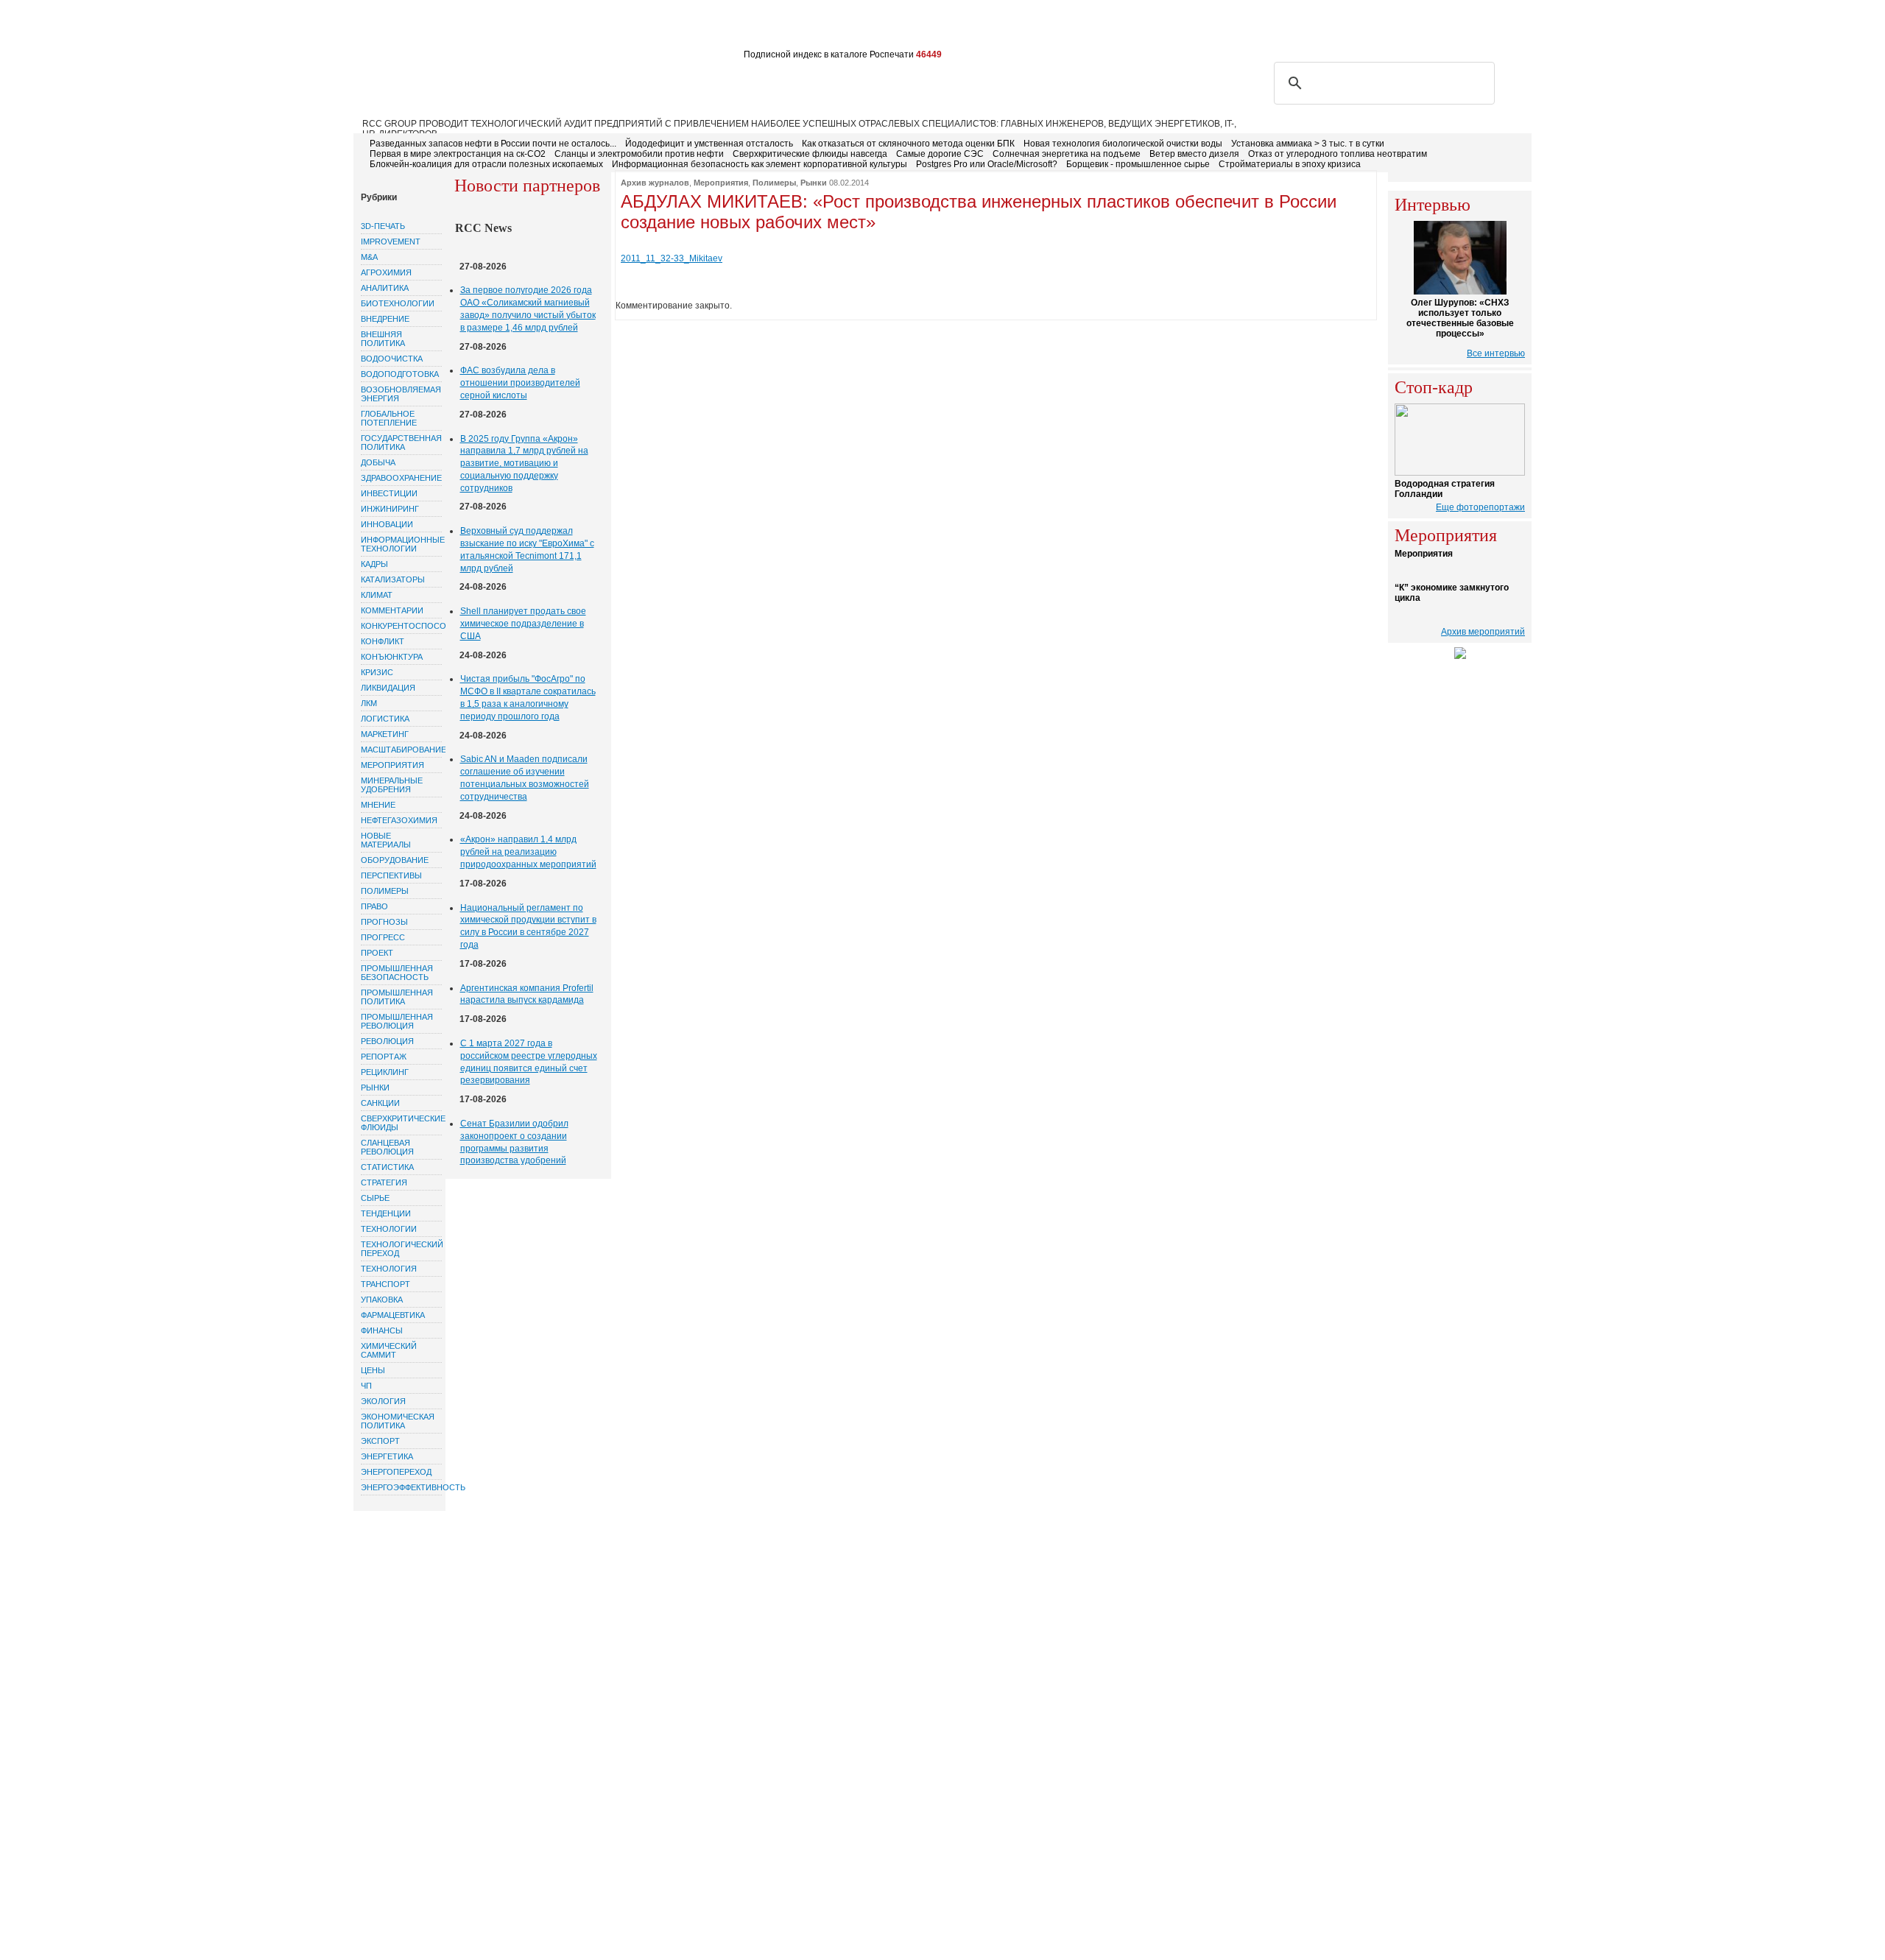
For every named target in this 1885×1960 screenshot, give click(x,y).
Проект (377, 953)
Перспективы (391, 875)
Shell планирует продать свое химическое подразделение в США (523, 624)
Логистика (385, 719)
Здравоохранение (401, 478)
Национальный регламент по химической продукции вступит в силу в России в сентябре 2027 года (528, 926)
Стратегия (384, 1182)
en (1518, 27)
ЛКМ (369, 703)
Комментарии (392, 610)
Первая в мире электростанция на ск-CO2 (458, 154)
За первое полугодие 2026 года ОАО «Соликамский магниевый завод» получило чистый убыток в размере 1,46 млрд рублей (528, 309)
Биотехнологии (398, 303)
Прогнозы (384, 922)
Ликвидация (388, 688)
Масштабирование (401, 750)
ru (1496, 27)
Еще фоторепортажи (1480, 507)
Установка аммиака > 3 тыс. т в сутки (1308, 144)
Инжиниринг (390, 509)
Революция (387, 1041)
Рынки (375, 1087)
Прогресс (383, 937)
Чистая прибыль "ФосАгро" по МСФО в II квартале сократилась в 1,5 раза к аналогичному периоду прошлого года (528, 697)
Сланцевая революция (387, 1147)
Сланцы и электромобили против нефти (639, 154)
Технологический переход (401, 1249)
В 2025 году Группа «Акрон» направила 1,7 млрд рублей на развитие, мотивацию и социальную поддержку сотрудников (524, 463)
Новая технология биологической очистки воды (1123, 144)
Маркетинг (385, 734)
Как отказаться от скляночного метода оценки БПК (908, 144)
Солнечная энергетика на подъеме (1067, 154)
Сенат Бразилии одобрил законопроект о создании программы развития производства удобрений (514, 1142)
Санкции (380, 1103)
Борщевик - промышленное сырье (1138, 164)
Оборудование (395, 860)
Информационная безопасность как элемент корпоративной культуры (760, 164)
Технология (389, 1269)
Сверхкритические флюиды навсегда (810, 154)
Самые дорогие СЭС (940, 154)
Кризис (377, 672)
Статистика (387, 1167)
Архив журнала (709, 28)
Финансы (382, 1330)
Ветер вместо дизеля (1194, 154)
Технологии (389, 1229)
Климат (377, 595)
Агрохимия (386, 272)
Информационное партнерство (908, 28)
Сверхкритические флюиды (401, 1123)
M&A (369, 257)
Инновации (387, 524)
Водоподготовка (400, 374)
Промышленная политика (397, 997)
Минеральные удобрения (392, 785)
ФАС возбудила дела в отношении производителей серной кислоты (520, 383)
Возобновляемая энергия (401, 394)
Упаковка (382, 1300)
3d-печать (383, 226)
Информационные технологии (401, 544)
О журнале (446, 28)
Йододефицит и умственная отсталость (709, 144)
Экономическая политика (398, 1421)
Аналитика (385, 288)
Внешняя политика (383, 339)
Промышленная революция (397, 1021)
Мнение (378, 805)
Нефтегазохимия (399, 820)
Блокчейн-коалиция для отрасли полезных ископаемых (486, 164)
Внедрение (385, 319)
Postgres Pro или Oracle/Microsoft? (987, 164)
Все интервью (1496, 353)
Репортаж (384, 1057)
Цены (373, 1370)
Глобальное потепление (389, 418)
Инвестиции (389, 493)
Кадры (374, 564)
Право (374, 906)
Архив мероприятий (1483, 632)
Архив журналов (655, 183)
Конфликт (383, 641)
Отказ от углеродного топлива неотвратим (1338, 154)
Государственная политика (401, 443)
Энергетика (387, 1456)
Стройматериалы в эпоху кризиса (1290, 164)
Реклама (573, 28)
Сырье (375, 1198)
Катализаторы (393, 579)
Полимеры (385, 891)
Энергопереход (396, 1472)
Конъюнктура (392, 657)
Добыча (378, 462)
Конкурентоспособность (401, 626)
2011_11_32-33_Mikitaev (672, 258)
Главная (384, 28)
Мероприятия (392, 765)
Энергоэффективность (401, 1487)
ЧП (366, 1386)
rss (1448, 27)
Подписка (512, 28)
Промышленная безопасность (397, 973)
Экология (383, 1401)
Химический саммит (389, 1350)
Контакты (633, 28)
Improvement (391, 242)
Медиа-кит (788, 28)
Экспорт (380, 1441)
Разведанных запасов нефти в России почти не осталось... (493, 144)
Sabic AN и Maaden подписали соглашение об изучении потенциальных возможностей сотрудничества (525, 778)
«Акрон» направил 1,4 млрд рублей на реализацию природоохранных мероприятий (528, 852)
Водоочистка (392, 359)
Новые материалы (386, 840)
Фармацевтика (393, 1315)
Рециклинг (385, 1072)
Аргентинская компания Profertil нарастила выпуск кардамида (527, 994)
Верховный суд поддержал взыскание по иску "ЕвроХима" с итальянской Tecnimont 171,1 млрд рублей (527, 549)
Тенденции (386, 1213)
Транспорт (385, 1284)
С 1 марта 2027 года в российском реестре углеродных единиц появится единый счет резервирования (529, 1062)
